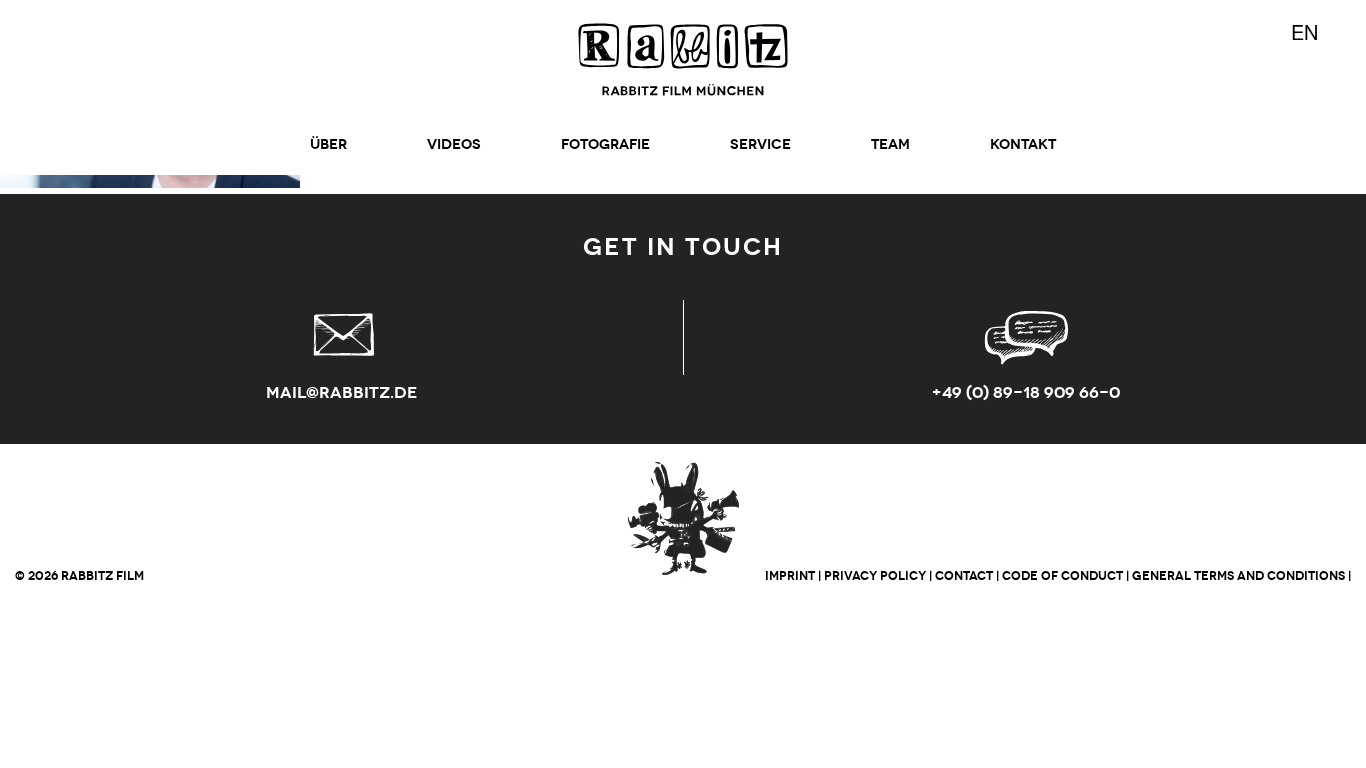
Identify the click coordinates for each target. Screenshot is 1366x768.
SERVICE (760, 144)
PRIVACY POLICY (875, 575)
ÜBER (328, 144)
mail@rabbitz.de (341, 392)
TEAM (890, 144)
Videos (454, 144)
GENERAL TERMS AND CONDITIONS (1238, 575)
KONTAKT (1023, 144)
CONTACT (964, 575)
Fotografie (605, 144)
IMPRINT (790, 575)
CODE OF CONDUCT (1062, 575)
